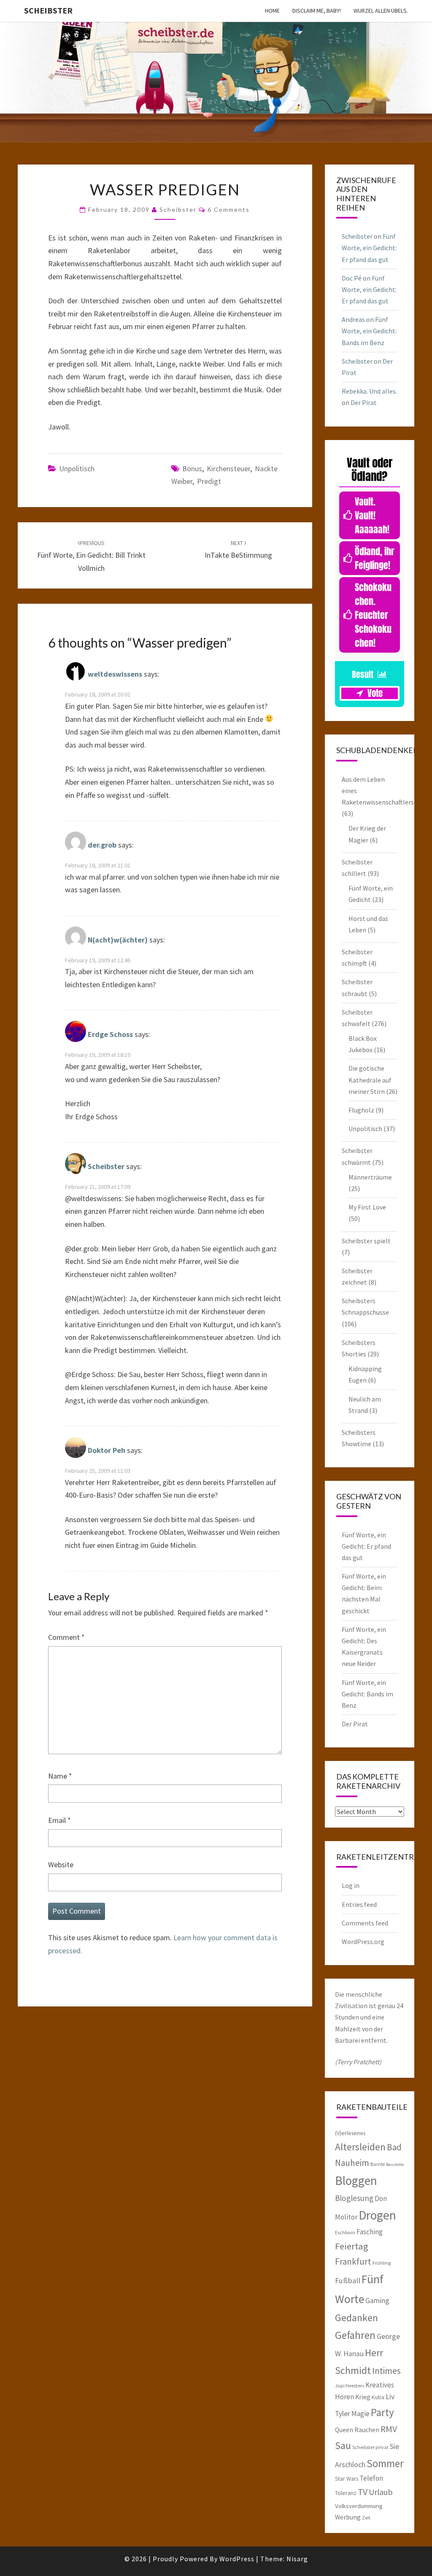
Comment (66, 1637)
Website (61, 1864)
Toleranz (346, 2493)
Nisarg (297, 2559)
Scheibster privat (370, 2447)
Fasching (370, 2232)
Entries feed (359, 1904)
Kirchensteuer (228, 468)
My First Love (367, 1207)
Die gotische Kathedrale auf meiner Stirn (370, 1080)
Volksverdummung (359, 2506)
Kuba (378, 2397)
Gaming (377, 2301)
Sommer (385, 2463)
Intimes (386, 2371)
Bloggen (356, 2180)
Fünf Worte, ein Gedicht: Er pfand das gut (369, 248)
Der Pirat (364, 402)
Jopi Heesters (350, 2386)
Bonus (192, 468)
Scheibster (48, 10)
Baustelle (395, 2164)
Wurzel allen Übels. (381, 11)
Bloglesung (354, 2198)
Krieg (363, 2397)
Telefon (371, 2478)
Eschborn (345, 2232)
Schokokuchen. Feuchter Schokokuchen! (373, 615)
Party (382, 2412)
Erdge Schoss (110, 1035)
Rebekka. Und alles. (369, 391)
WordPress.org (363, 1941)
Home (272, 11)
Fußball (348, 2280)
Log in (351, 1885)
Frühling (382, 2263)
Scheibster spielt (366, 1241)
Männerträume (370, 1177)
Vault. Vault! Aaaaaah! (372, 515)
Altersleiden (360, 2147)
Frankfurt (353, 2261)
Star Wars (347, 2479)
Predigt (209, 481)
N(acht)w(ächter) (118, 940)
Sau (343, 2445)
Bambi (378, 2164)
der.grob (102, 845)
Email (59, 1820)
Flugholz (361, 1110)
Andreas (353, 319)
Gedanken (356, 2318)
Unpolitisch (77, 468)
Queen (344, 2430)
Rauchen (367, 2430)
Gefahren (355, 2335)
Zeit (366, 2518)
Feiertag (352, 2246)
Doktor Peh (107, 1450)
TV (363, 2492)
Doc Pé (352, 278)
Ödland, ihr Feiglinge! (375, 558)
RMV (389, 2429)
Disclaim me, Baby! (317, 11)
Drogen (377, 2215)
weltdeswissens (115, 674)
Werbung (348, 2517)
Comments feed (365, 1923)
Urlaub (381, 2492)
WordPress (237, 2559)
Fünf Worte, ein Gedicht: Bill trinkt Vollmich (91, 556)
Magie (360, 2414)
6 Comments (229, 209)
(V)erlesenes (350, 2133)
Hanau (354, 2354)
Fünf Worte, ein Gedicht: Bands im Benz (369, 331)
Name (60, 1776)
